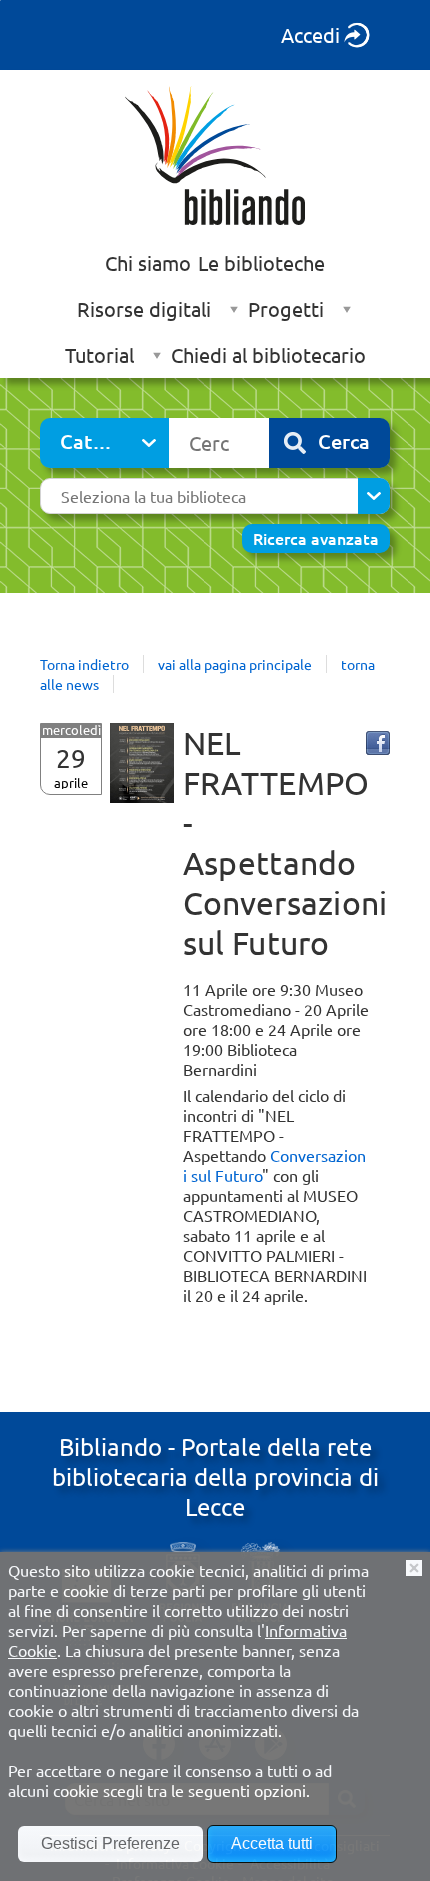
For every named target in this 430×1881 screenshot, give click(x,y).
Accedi (310, 34)
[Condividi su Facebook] (378, 743)
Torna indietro (84, 664)
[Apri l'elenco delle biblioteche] (374, 496)
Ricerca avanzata (316, 538)
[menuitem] (148, 263)
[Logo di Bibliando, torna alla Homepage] (215, 155)
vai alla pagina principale (235, 664)
